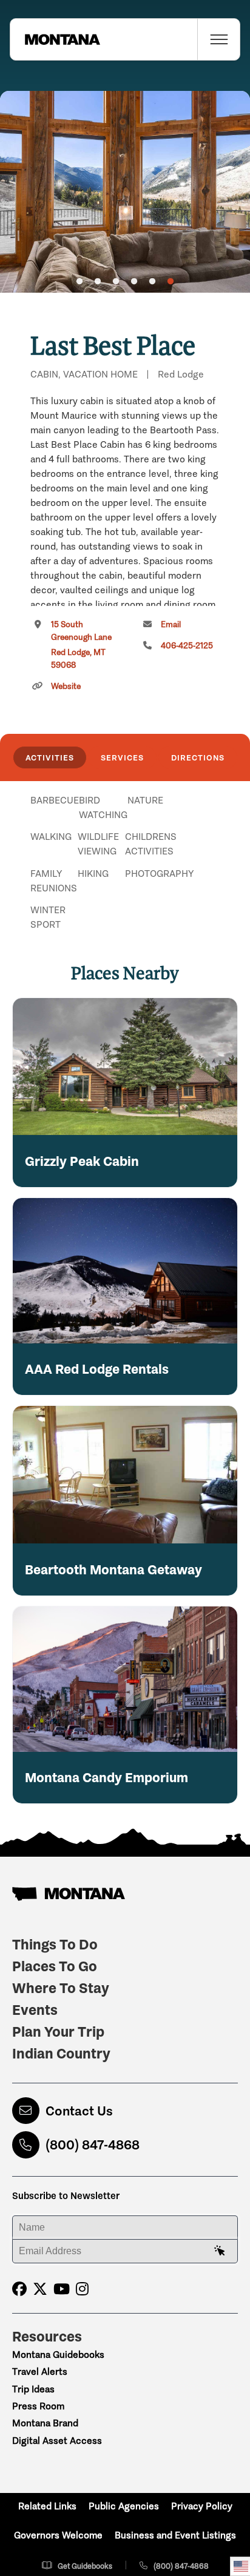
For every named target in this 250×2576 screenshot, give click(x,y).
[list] (125, 863)
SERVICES (122, 757)
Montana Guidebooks (58, 2355)
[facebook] (19, 2289)
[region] (125, 192)
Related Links (47, 2506)
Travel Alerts (40, 2371)
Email (171, 624)
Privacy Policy (202, 2506)
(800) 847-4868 (93, 2145)
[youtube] (62, 2289)
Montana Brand (45, 2423)
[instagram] (82, 2289)
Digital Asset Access (57, 2441)
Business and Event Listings (175, 2535)
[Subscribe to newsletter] (220, 2251)
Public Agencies (124, 2506)
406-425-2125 (187, 646)
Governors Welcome (58, 2535)
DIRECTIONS (198, 757)
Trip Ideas (33, 2389)
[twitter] (40, 2289)
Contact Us (79, 2111)
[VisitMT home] (55, 39)
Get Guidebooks (85, 2566)
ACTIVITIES (50, 757)
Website (66, 686)
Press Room (38, 2406)
